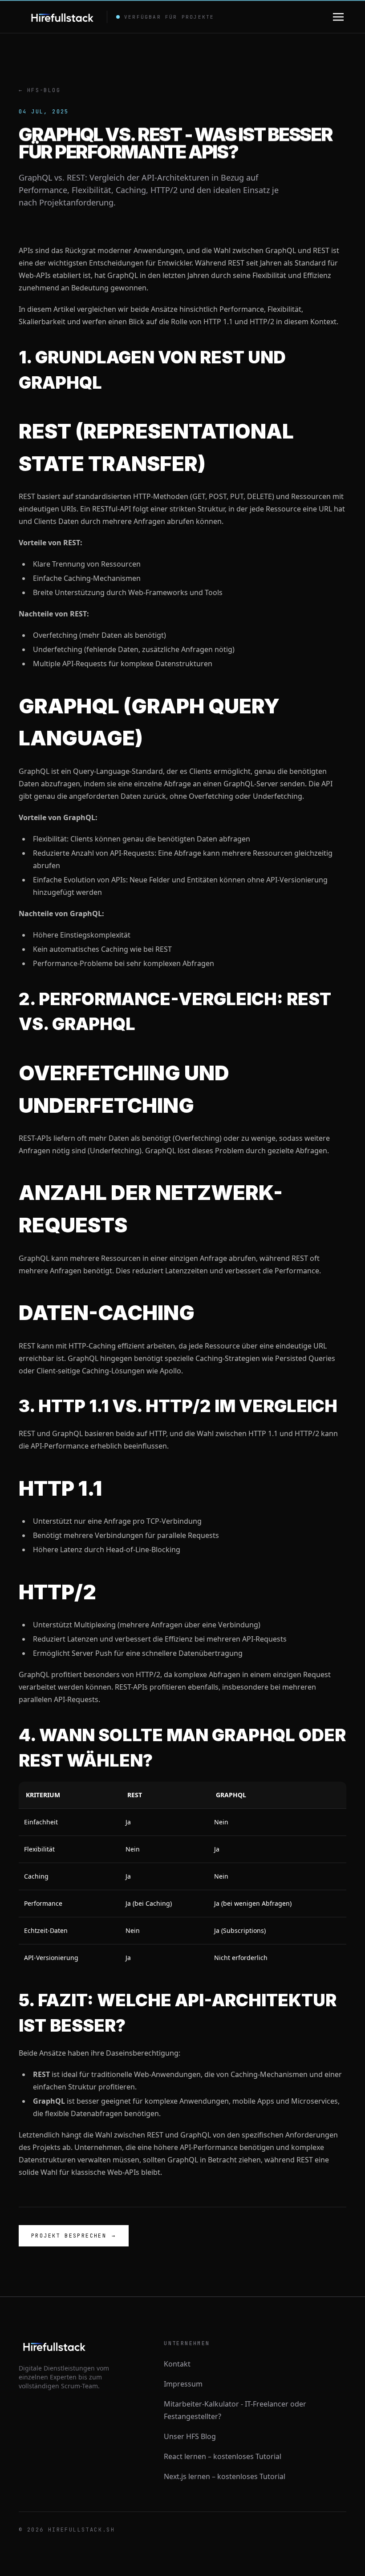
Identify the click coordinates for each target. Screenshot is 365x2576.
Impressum (183, 2384)
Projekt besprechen (74, 2236)
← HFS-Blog (40, 90)
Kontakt (177, 2364)
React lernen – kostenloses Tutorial (223, 2456)
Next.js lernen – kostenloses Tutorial (225, 2476)
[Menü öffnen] (338, 17)
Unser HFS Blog (190, 2436)
